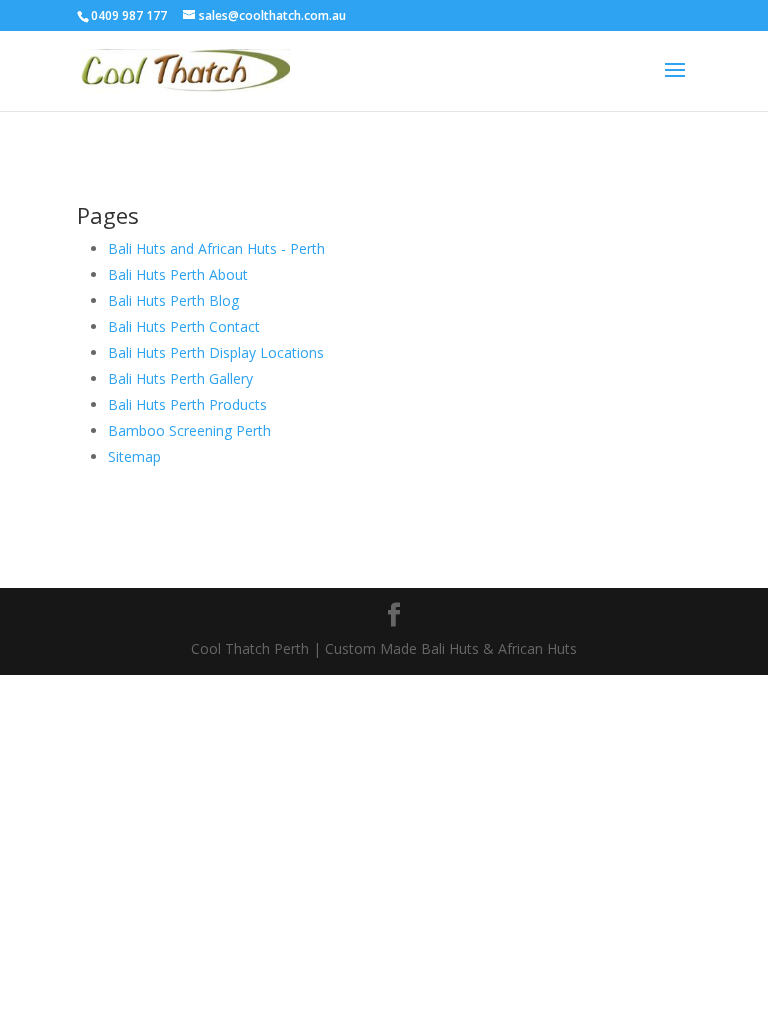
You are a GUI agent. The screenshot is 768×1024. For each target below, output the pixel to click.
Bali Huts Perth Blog (173, 300)
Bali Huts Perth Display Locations (216, 352)
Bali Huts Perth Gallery (180, 378)
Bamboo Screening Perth (189, 430)
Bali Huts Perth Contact (184, 326)
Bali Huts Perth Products (187, 404)
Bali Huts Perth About (178, 274)
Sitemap (134, 456)
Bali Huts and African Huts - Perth (216, 248)
